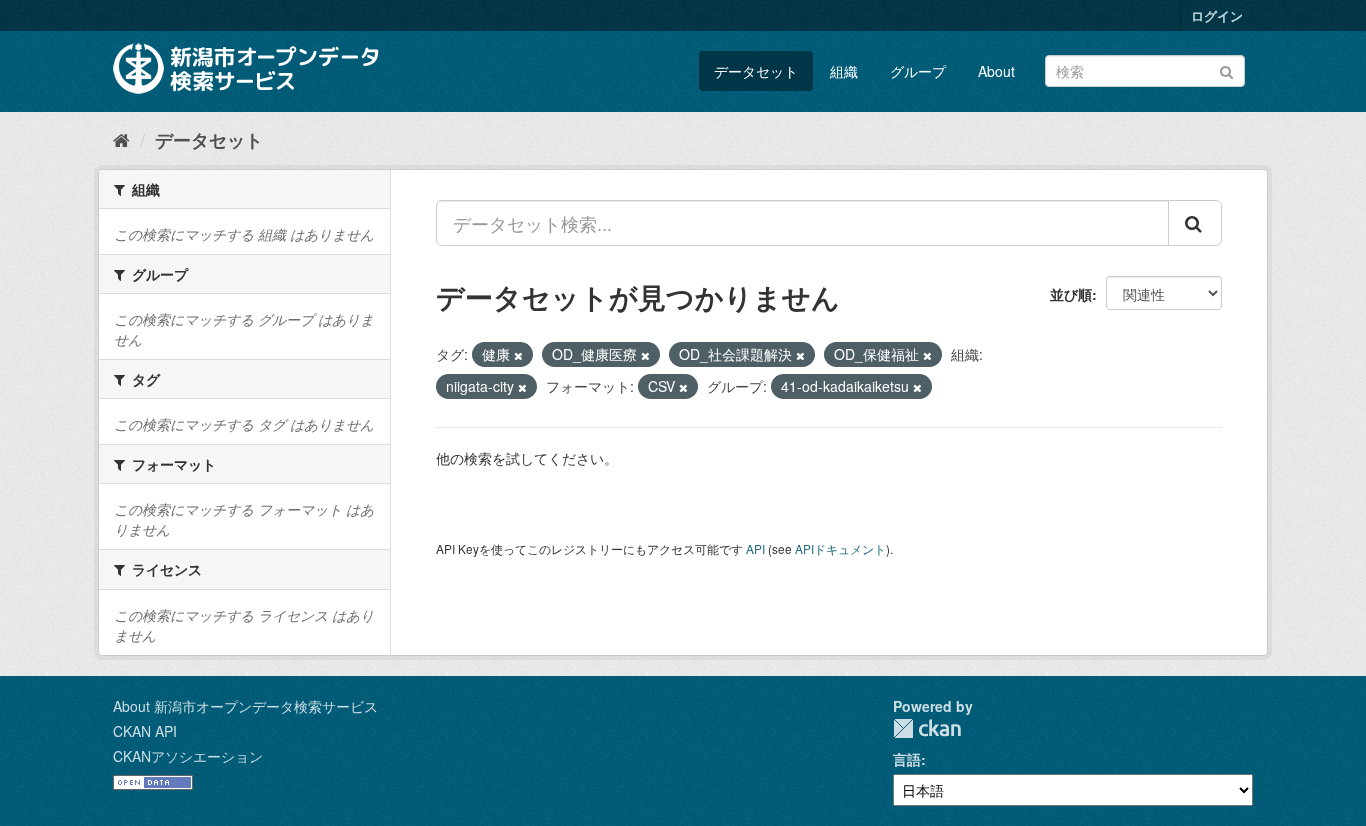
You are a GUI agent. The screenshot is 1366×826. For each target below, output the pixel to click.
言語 (907, 759)
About (996, 71)
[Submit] (1226, 69)
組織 (844, 71)
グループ (918, 71)
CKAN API (145, 731)
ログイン (1217, 15)
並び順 (1071, 294)
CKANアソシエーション (188, 756)
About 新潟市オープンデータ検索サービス (245, 706)
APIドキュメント (840, 548)
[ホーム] (121, 139)
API (755, 548)
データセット (756, 71)
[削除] (518, 355)
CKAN (927, 728)
